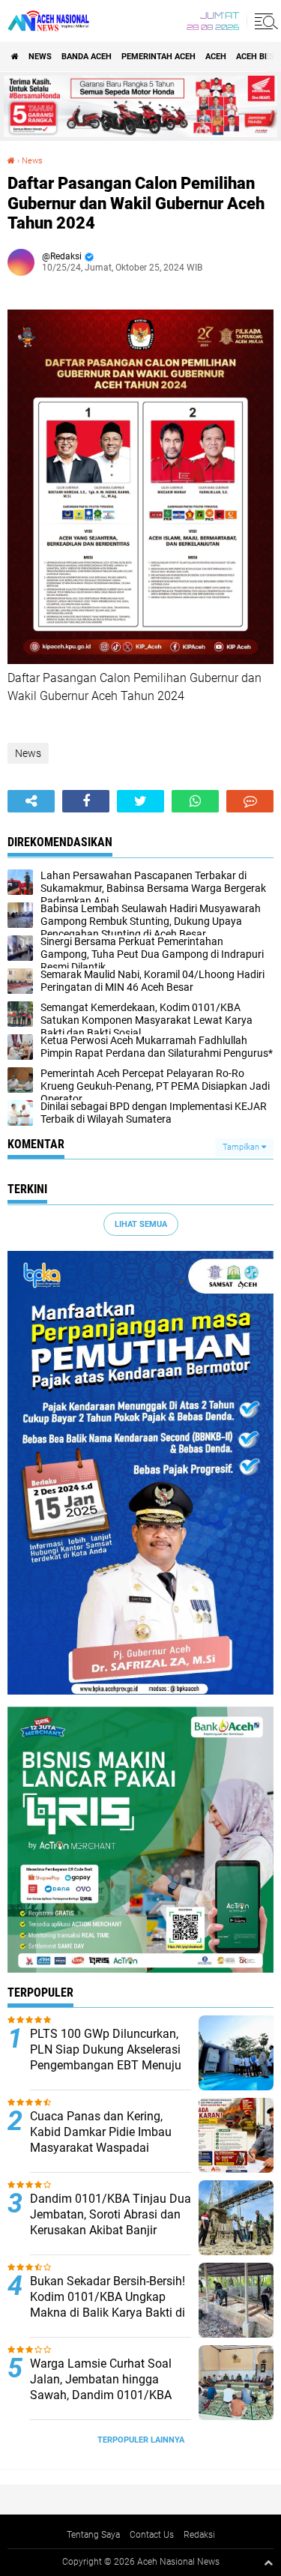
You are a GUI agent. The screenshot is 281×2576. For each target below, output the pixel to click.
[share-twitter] (140, 801)
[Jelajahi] (264, 21)
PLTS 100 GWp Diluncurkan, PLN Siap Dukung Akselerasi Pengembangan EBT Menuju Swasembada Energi (106, 2057)
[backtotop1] (268, 2563)
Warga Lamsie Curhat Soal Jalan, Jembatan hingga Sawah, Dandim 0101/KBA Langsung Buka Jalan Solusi (106, 2387)
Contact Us (152, 2535)
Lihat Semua (141, 1224)
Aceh (216, 57)
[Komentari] (250, 801)
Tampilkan (242, 1147)
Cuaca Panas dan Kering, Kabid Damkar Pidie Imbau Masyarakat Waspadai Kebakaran (101, 2139)
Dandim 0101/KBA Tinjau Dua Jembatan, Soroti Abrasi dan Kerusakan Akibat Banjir (111, 2214)
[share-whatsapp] (195, 801)
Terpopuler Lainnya (141, 2440)
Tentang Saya (93, 2535)
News (40, 57)
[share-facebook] (86, 801)
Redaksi (199, 2535)
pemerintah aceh (158, 57)
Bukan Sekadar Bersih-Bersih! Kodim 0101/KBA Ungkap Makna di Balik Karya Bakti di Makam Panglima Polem (108, 2304)
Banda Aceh (87, 57)
